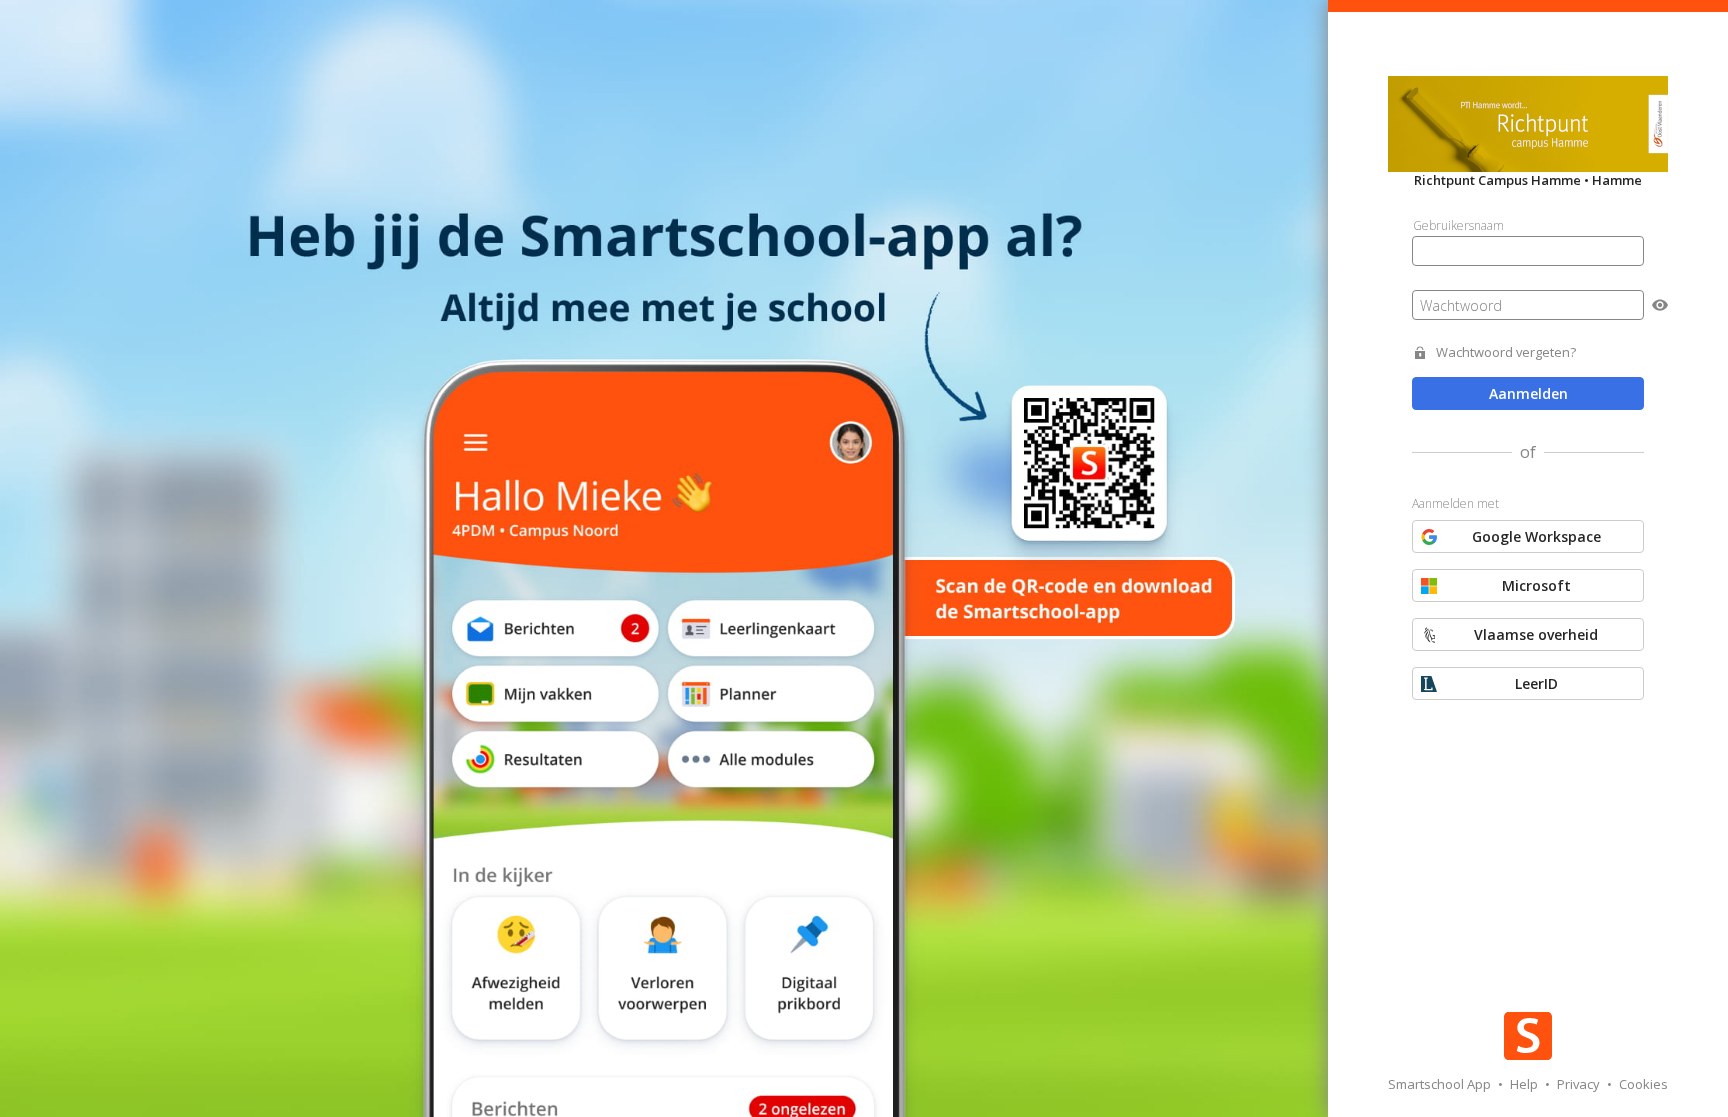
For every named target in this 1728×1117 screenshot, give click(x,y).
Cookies (1643, 1084)
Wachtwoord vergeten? (1506, 352)
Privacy (1580, 1084)
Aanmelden (1528, 393)
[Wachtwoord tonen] (1660, 305)
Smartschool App (1441, 1084)
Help (1525, 1084)
